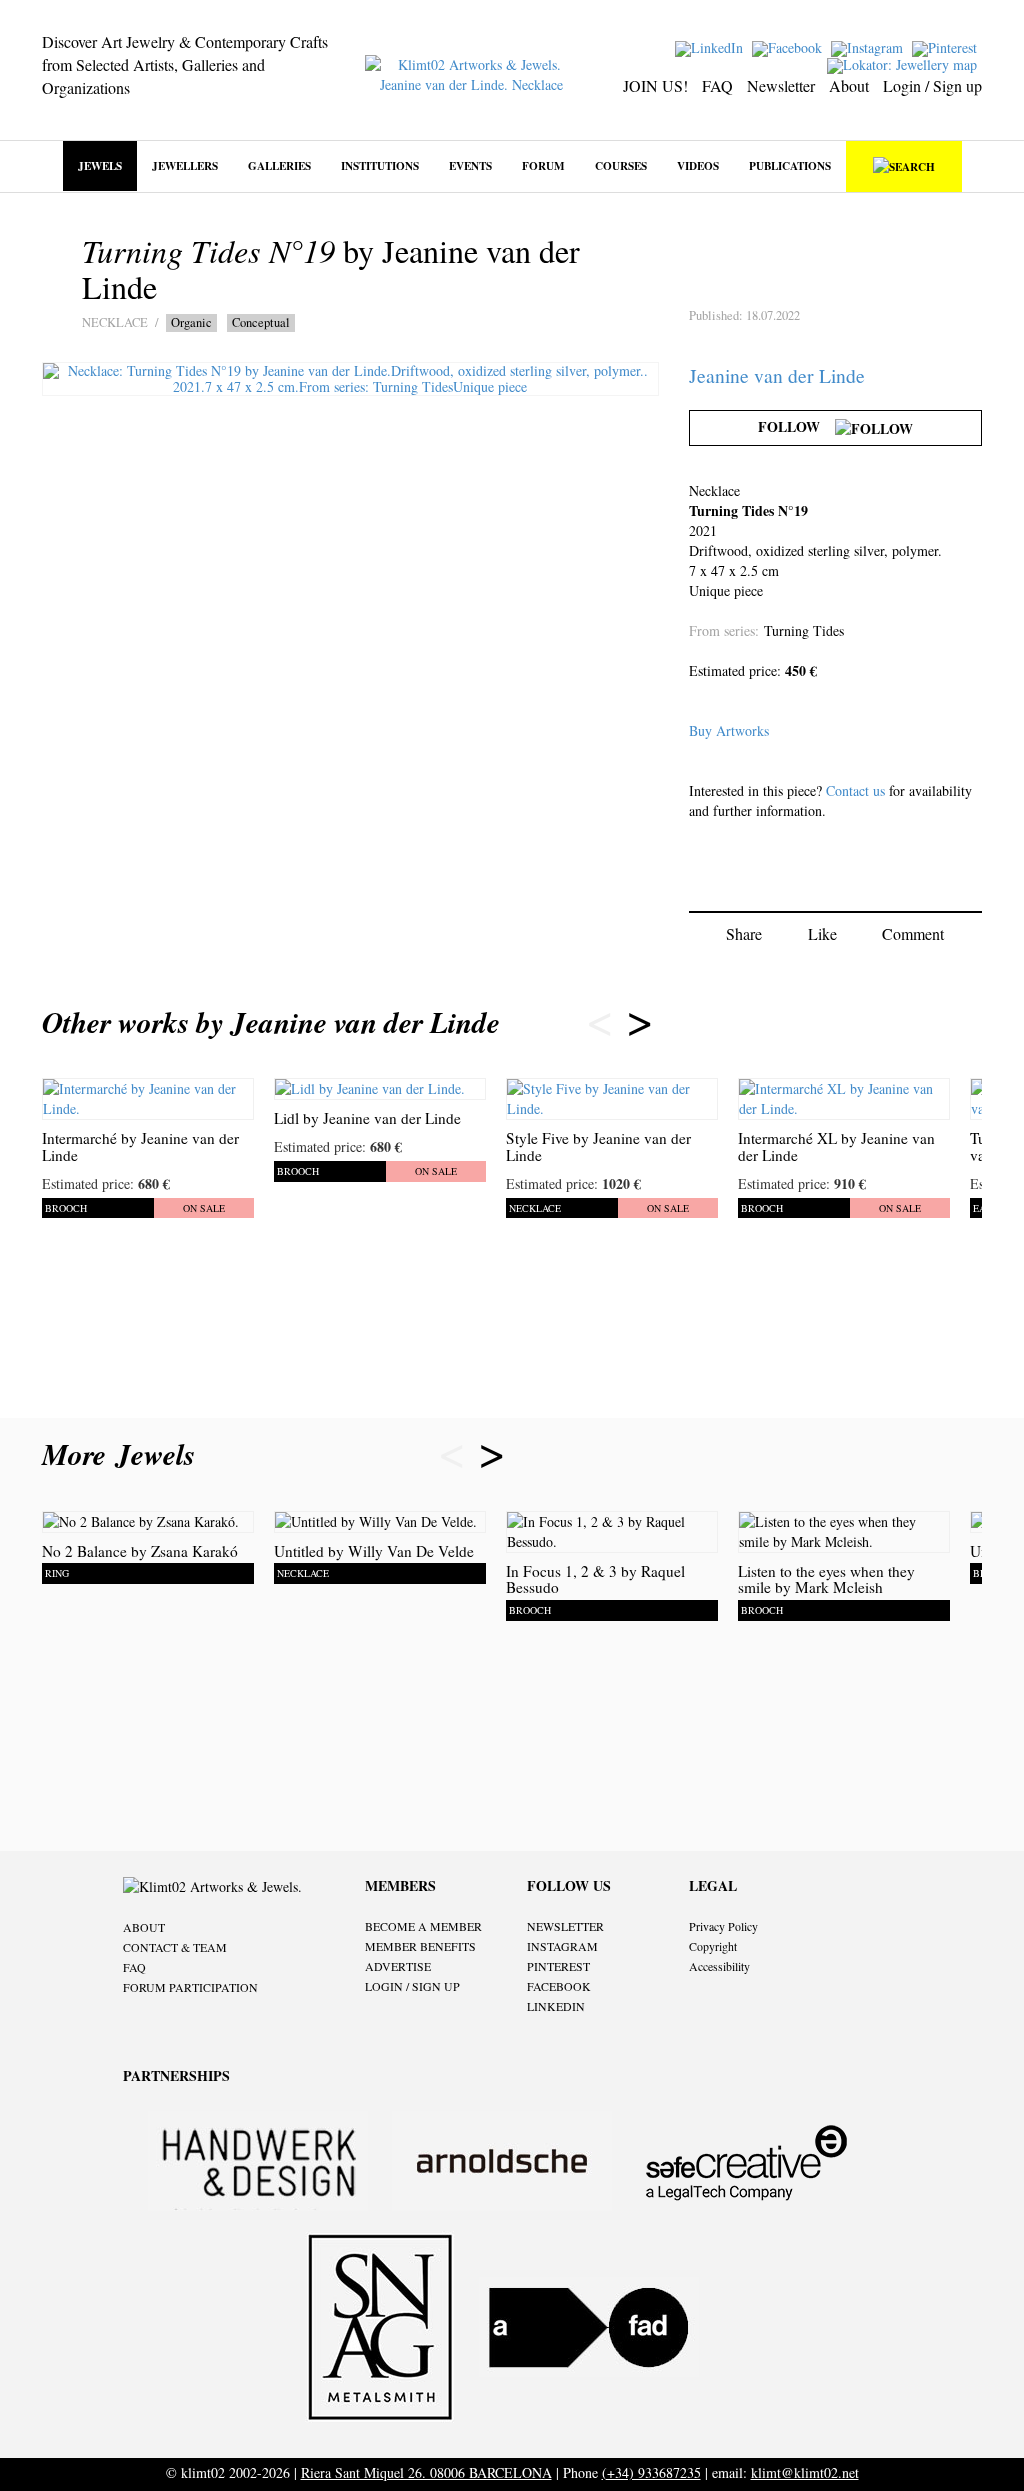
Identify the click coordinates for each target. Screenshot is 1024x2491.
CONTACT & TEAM (175, 1947)
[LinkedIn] (711, 46)
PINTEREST (558, 1966)
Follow (796, 426)
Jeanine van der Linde (777, 375)
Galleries (279, 165)
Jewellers (185, 165)
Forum (543, 165)
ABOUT (144, 1927)
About (849, 85)
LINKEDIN (556, 2006)
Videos (698, 165)
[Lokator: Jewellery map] (904, 63)
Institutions (380, 165)
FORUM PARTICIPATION (190, 1987)
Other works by (271, 1022)
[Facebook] (789, 46)
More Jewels (123, 1454)
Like (822, 933)
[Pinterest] (947, 46)
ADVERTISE (398, 1966)
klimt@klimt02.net (805, 2472)
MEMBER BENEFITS (420, 1946)
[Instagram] (869, 46)
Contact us (855, 790)
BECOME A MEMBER (423, 1926)
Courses (621, 165)
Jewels (100, 165)
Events (470, 165)
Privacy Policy (723, 1926)
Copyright (713, 1946)
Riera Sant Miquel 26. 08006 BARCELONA (426, 2472)
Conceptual (261, 322)
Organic (191, 322)
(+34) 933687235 (651, 2472)
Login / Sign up (932, 85)
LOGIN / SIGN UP (412, 1986)
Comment (913, 933)
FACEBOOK (559, 1986)
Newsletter (781, 85)
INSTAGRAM (562, 1946)
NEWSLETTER (565, 1926)
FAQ (717, 85)
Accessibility (719, 1966)
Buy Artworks (729, 730)
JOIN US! (655, 85)
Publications (790, 165)
